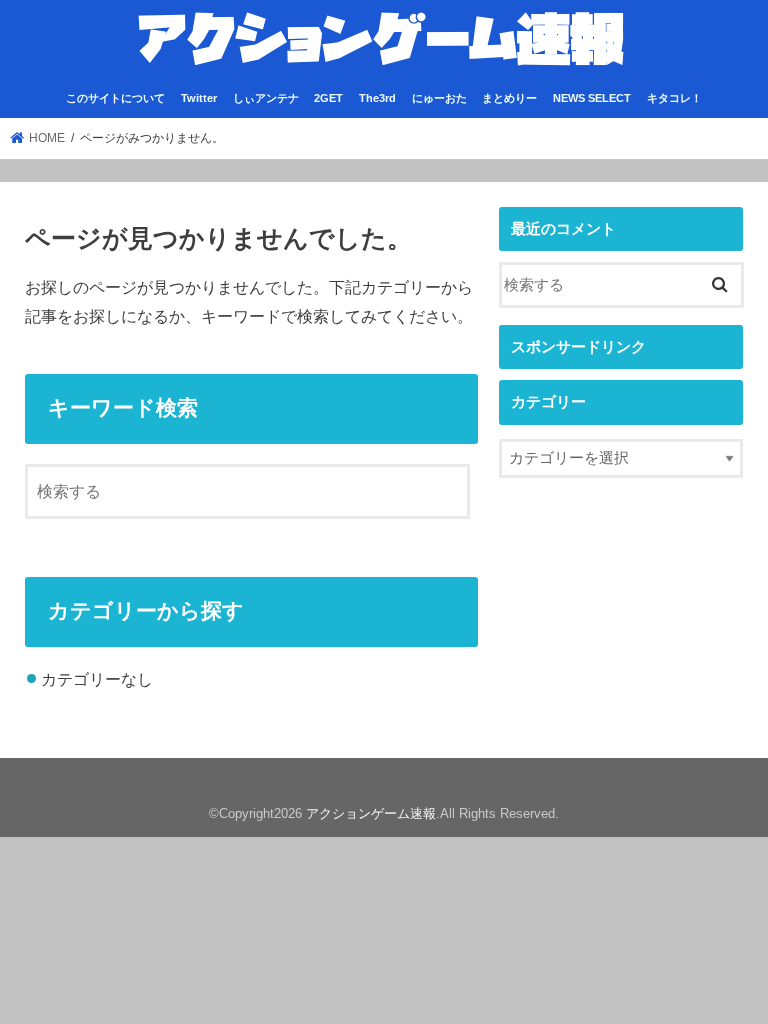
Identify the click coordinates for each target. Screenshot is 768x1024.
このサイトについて (115, 98)
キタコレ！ (674, 98)
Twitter (199, 98)
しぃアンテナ (266, 98)
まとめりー (509, 98)
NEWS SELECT (592, 98)
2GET (328, 98)
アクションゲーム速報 (371, 813)
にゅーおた (439, 98)
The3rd (377, 98)
